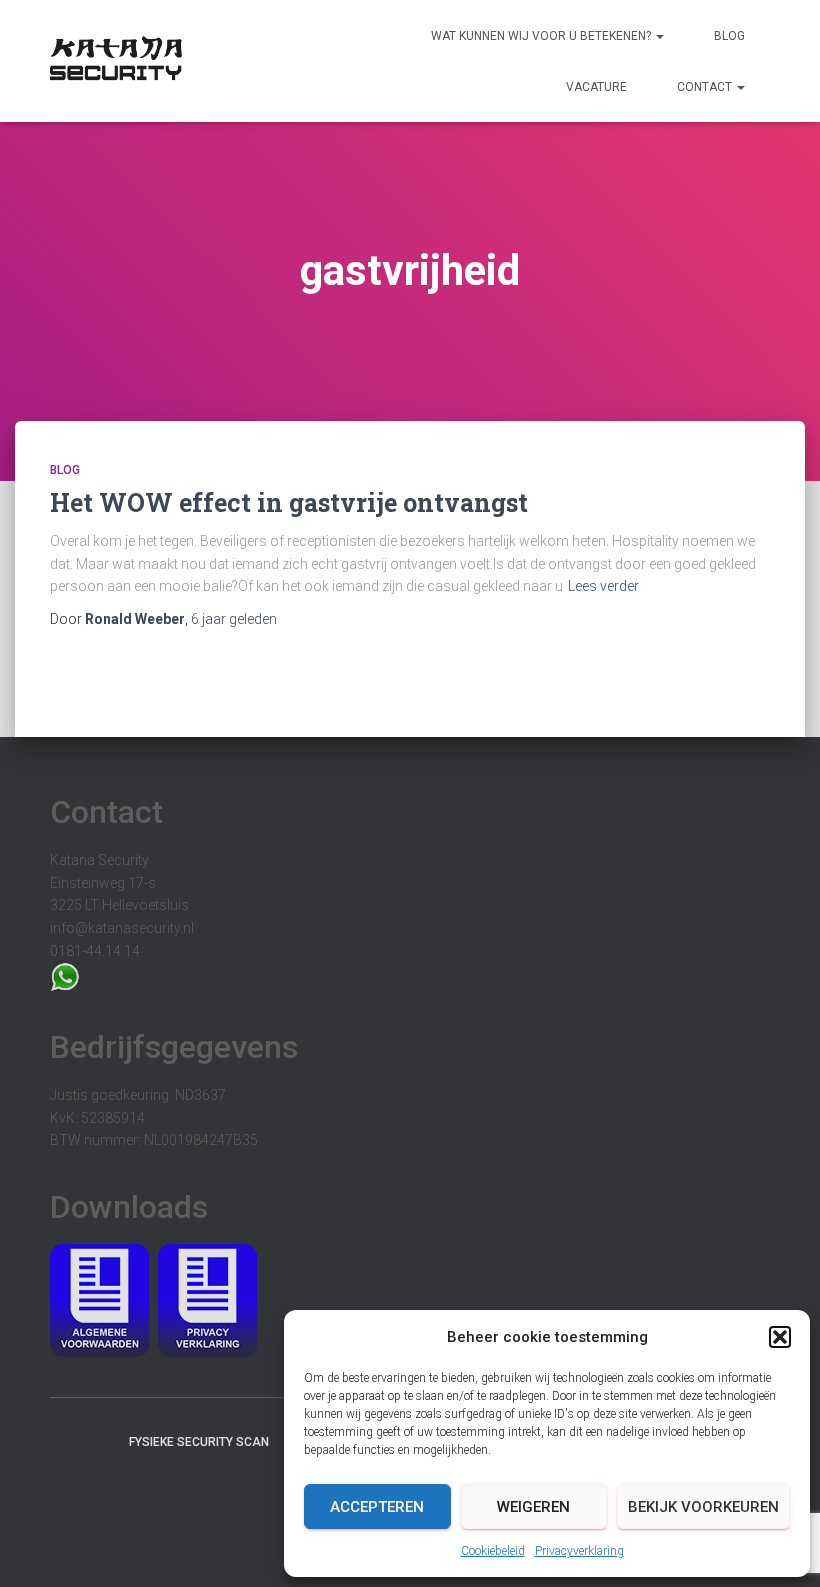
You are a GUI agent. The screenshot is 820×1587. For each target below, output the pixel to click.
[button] (780, 1337)
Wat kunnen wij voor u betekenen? (542, 36)
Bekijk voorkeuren (703, 1507)
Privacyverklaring (579, 1551)
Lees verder (603, 586)
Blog (729, 36)
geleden (234, 619)
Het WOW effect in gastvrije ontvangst (289, 502)
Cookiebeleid (493, 1551)
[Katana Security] (116, 61)
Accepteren (377, 1507)
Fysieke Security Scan (199, 1442)
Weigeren (533, 1507)
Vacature (596, 87)
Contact (706, 87)
